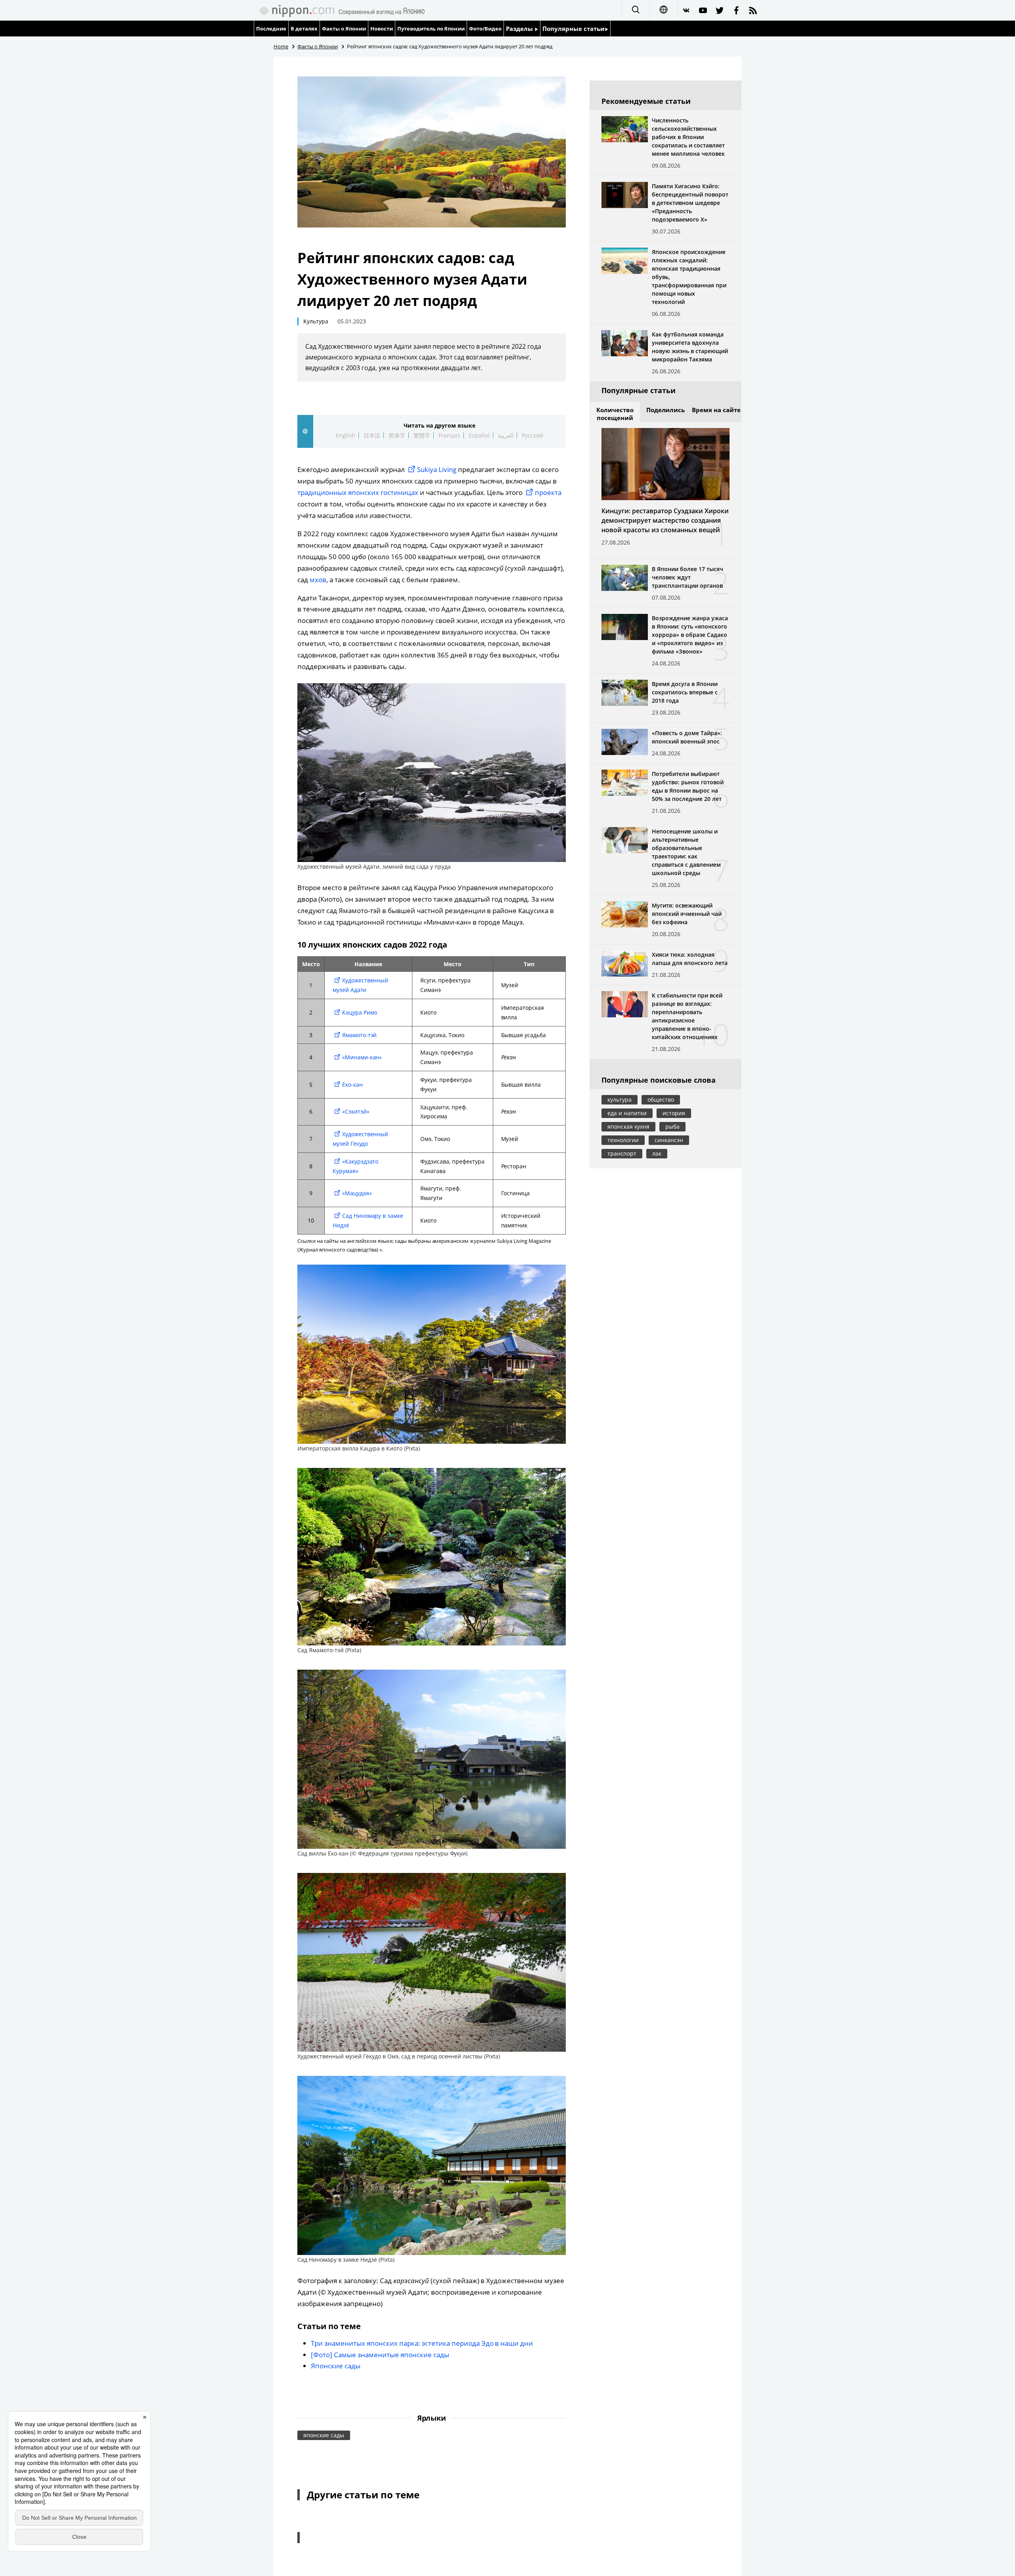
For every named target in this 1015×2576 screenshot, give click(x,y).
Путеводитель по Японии (431, 29)
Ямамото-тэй (360, 1035)
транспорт (622, 1153)
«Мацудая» (357, 1193)
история (674, 1113)
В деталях (304, 29)
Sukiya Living (437, 469)
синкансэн (669, 1140)
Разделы (520, 29)
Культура (316, 321)
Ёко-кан (352, 1084)
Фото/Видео (485, 29)
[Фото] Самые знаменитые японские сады (380, 2355)
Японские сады (336, 2366)
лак (657, 1153)
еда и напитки (627, 1113)
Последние (271, 29)
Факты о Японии (344, 29)
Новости (382, 29)
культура (620, 1100)
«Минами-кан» (362, 1057)
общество (661, 1100)
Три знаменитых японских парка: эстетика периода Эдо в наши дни (422, 2343)
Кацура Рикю (360, 1012)
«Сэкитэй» (356, 1111)
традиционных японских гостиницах (358, 492)
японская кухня (628, 1127)
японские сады (324, 2435)
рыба (672, 1127)
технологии (623, 1140)
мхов (318, 580)
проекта (548, 492)
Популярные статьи (574, 29)
